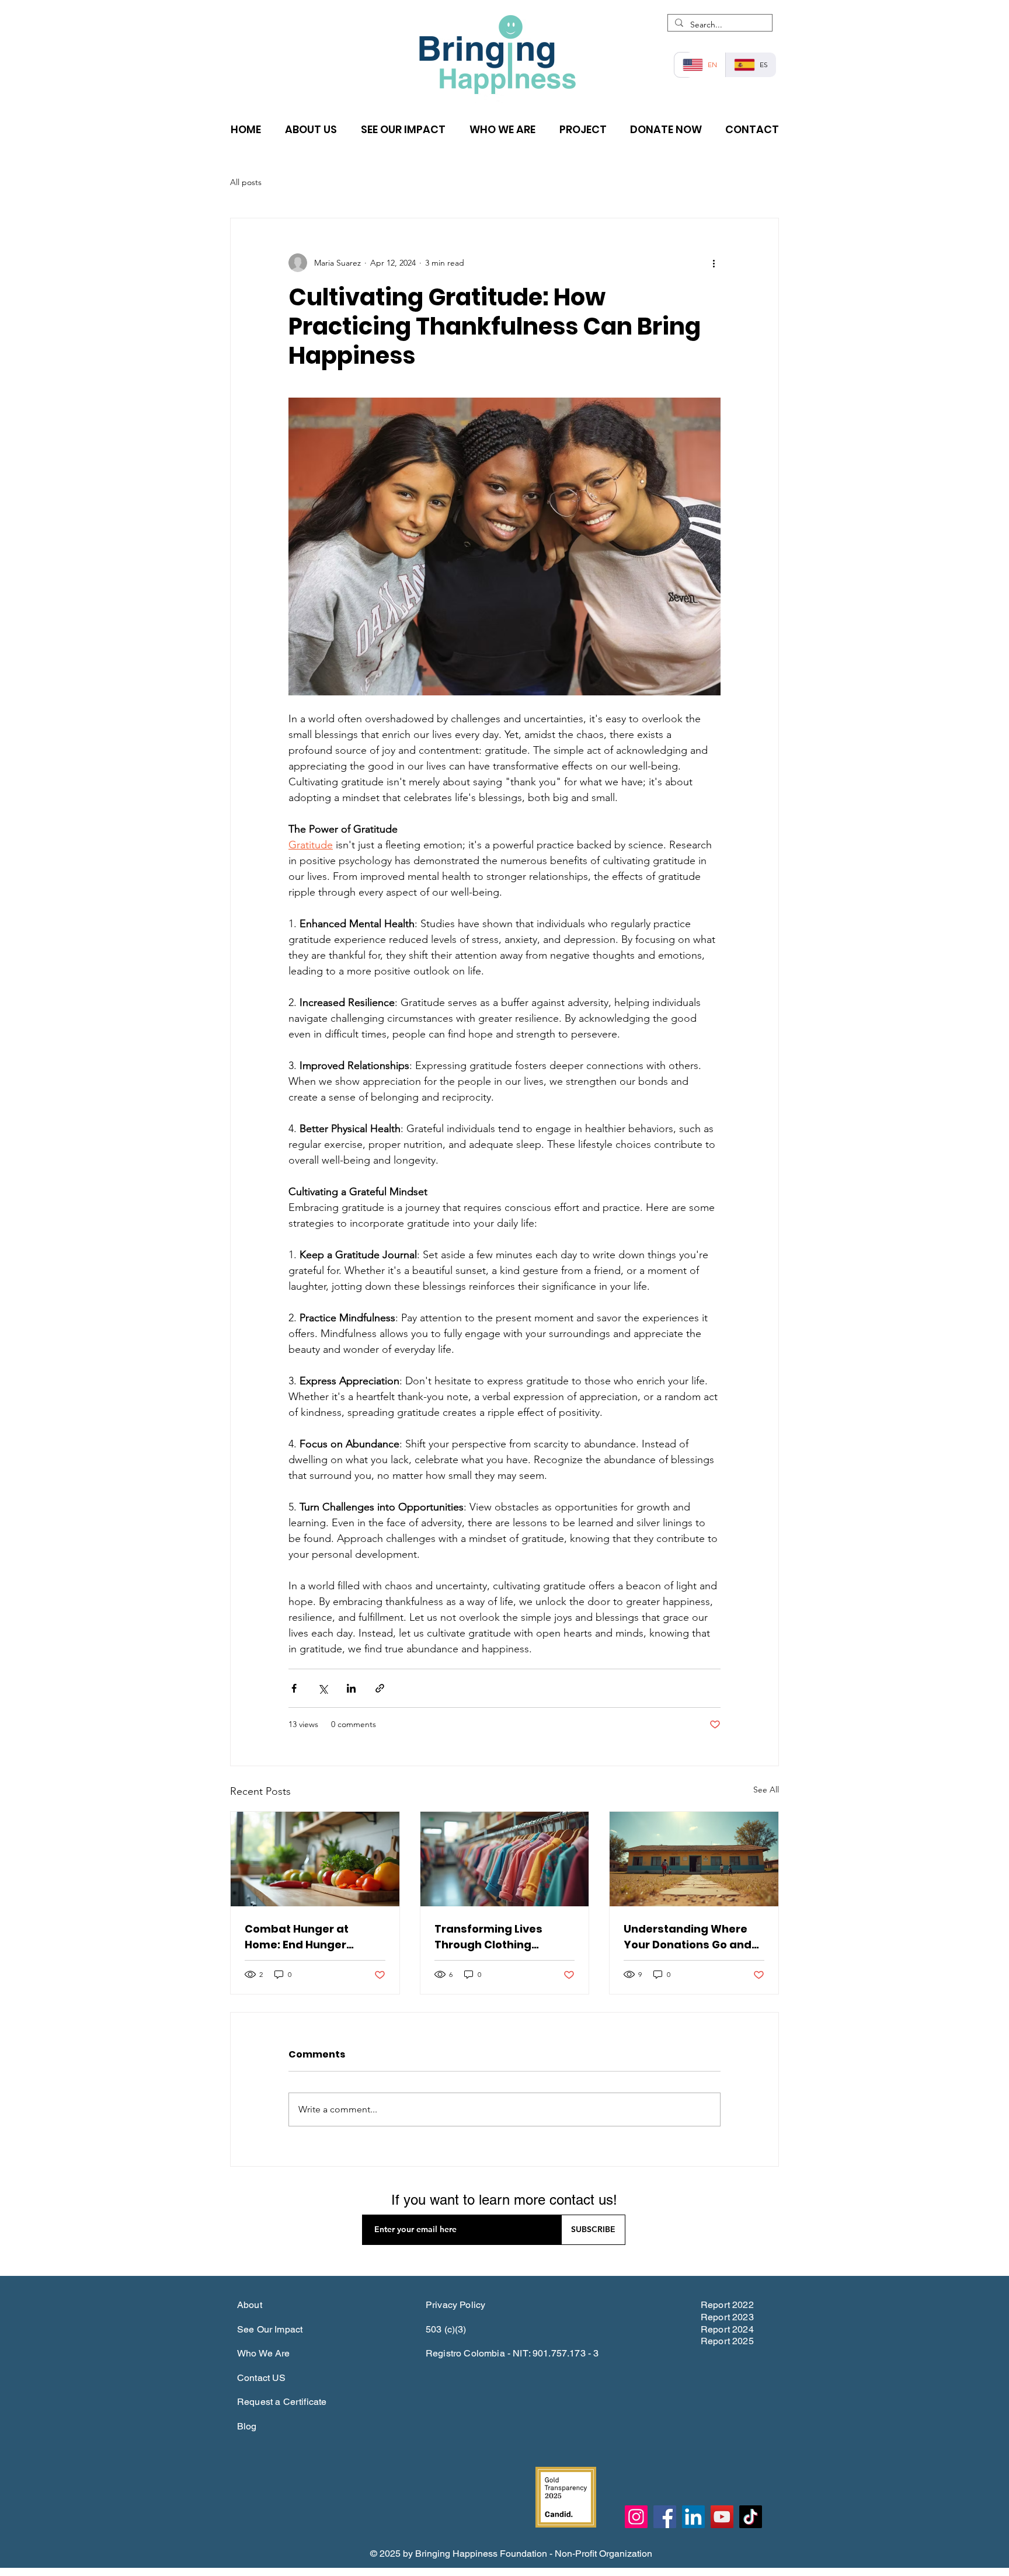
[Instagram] (636, 2517)
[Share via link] (380, 1688)
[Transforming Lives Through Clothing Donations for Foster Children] (505, 1859)
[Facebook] (665, 2517)
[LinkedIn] (693, 2517)
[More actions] (714, 263)
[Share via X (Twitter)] (323, 1688)
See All (766, 1790)
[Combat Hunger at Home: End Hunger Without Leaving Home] (315, 1859)
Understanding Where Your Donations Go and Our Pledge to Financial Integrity (688, 1937)
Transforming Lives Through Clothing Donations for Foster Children (491, 1937)
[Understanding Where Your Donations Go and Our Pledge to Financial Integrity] (694, 1859)
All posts (246, 182)
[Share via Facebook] (294, 1688)
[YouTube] (722, 2517)
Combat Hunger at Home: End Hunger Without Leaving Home (307, 1937)
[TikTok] (751, 2517)
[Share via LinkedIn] (351, 1688)
